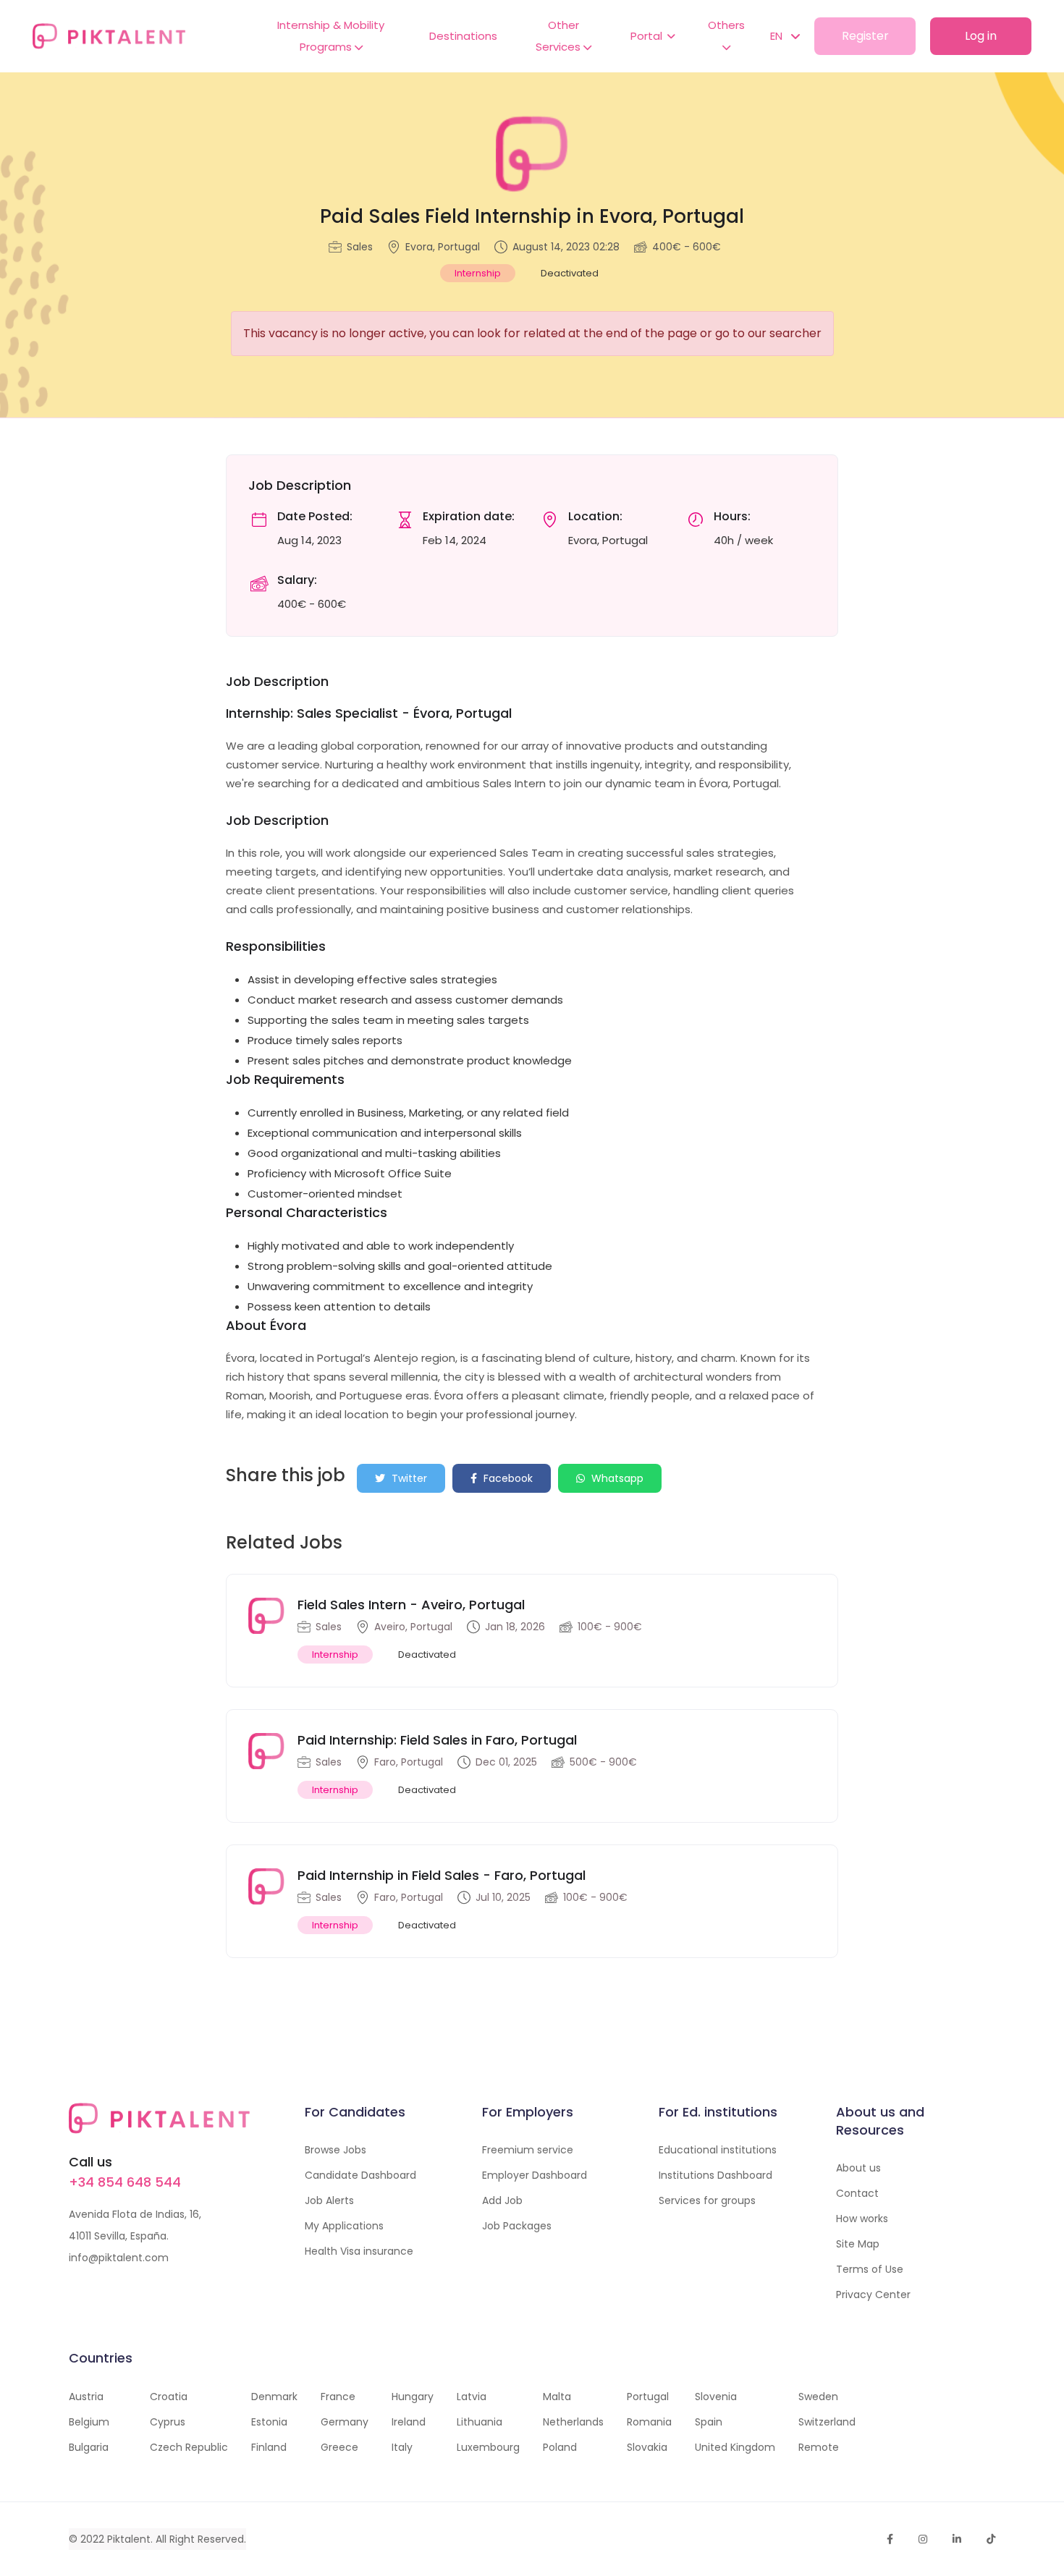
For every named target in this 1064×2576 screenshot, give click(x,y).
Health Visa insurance (359, 2251)
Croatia (169, 2397)
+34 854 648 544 (125, 2182)
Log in (981, 36)
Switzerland (827, 2422)
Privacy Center (873, 2295)
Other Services (560, 36)
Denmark (274, 2397)
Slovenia (716, 2397)
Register (865, 36)
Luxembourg (488, 2447)
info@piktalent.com (119, 2258)
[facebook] (890, 2539)
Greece (339, 2447)
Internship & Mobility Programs (331, 36)
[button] (778, 36)
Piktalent (129, 2539)
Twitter (408, 1478)
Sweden (818, 2397)
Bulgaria (89, 2447)
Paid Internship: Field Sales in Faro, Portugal (437, 1740)
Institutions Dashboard (715, 2175)
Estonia (269, 2422)
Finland (269, 2447)
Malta (557, 2397)
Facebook (507, 1478)
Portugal (648, 2397)
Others (726, 25)
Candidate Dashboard (360, 2175)
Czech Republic (189, 2447)
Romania (649, 2422)
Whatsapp (616, 1478)
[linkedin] (957, 2539)
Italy (402, 2447)
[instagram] (923, 2539)
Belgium (89, 2422)
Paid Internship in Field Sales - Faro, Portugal (442, 1875)
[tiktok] (991, 2539)
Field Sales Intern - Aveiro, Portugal (411, 1605)
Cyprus (168, 2422)
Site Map (858, 2244)
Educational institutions (718, 2150)
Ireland (409, 2422)
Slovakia (647, 2447)
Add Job (502, 2200)
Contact (857, 2193)
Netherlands (573, 2422)
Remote (819, 2447)
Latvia (472, 2397)
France (338, 2397)
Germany (345, 2422)
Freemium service (528, 2150)
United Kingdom (735, 2447)
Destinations (463, 36)
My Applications (344, 2226)
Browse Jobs (335, 2150)
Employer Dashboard (535, 2175)
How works (862, 2219)
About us (858, 2168)
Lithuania (480, 2422)
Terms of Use (870, 2269)
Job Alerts (329, 2200)
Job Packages (517, 2226)
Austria (86, 2397)
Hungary (413, 2397)
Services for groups (707, 2200)
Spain (709, 2422)
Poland (560, 2447)
